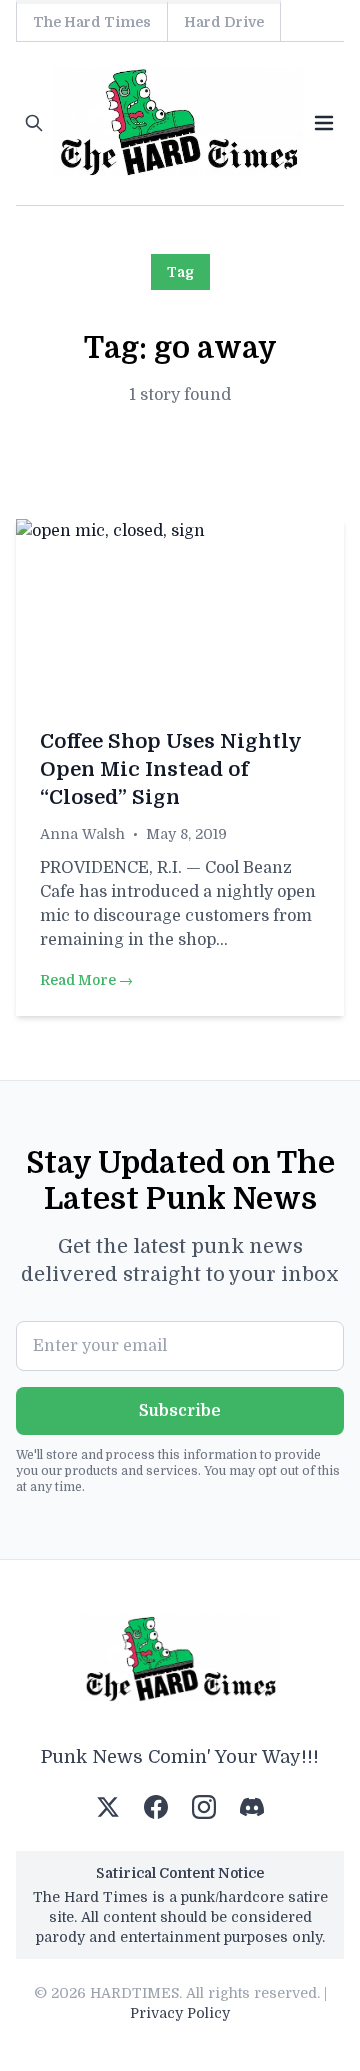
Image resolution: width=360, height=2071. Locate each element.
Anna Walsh (82, 834)
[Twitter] (108, 1807)
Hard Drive (224, 22)
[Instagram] (204, 1807)
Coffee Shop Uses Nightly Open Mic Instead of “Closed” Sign (170, 769)
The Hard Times (92, 22)
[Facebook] (156, 1807)
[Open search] (34, 123)
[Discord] (252, 1807)
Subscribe (180, 1411)
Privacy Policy (180, 2013)
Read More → (86, 980)
